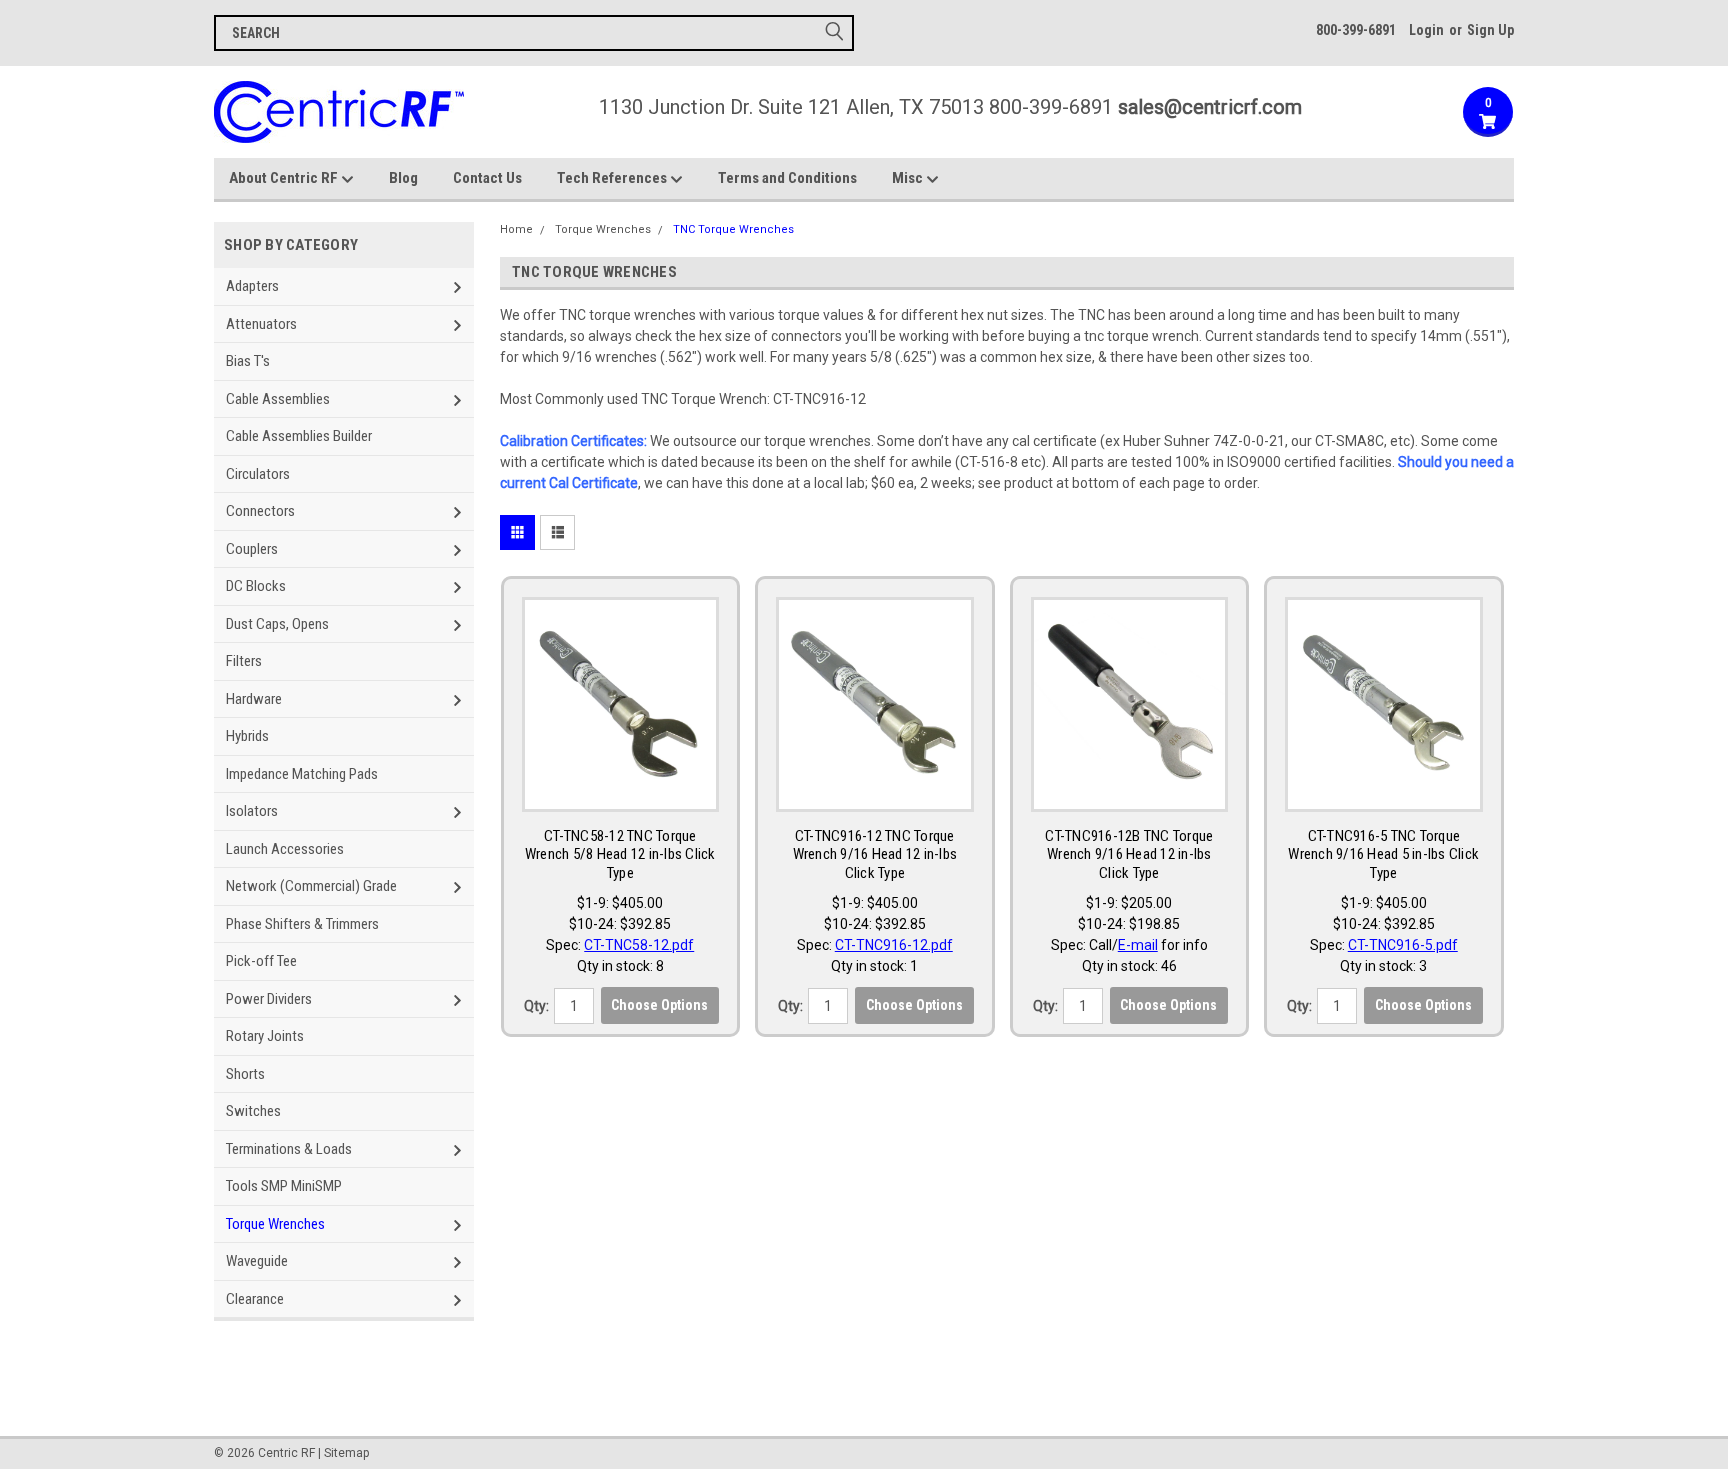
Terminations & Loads (289, 1149)
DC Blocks (256, 586)
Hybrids (247, 736)
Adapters (252, 286)
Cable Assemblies (278, 399)
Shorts (245, 1074)
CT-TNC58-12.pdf (639, 945)
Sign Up (1490, 30)
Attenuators (261, 324)
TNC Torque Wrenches (733, 229)
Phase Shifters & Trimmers (302, 924)
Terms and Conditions (787, 178)
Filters (244, 661)
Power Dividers (269, 999)
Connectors (260, 511)
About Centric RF (285, 178)
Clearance (255, 1299)
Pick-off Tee (261, 961)
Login (1426, 30)
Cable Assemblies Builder (299, 436)
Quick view (620, 792)
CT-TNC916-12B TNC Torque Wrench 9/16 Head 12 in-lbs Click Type (1129, 855)
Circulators (258, 474)
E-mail (1138, 945)
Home (516, 229)
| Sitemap (343, 1453)
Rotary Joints (265, 1036)
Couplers (252, 549)
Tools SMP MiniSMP (284, 1186)
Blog (403, 178)
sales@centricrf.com (1210, 107)
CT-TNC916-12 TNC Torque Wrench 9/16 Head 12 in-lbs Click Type (875, 855)
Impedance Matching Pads (302, 774)
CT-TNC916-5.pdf (1403, 945)
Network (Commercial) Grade (311, 886)
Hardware (254, 699)
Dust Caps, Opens (277, 624)
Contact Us (487, 178)
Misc (909, 178)
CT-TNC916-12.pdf (894, 945)
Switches (253, 1111)
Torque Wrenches (275, 1224)
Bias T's (248, 361)
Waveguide (257, 1261)
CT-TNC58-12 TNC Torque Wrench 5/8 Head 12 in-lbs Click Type (620, 855)
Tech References (613, 178)
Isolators (252, 811)
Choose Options (659, 1005)
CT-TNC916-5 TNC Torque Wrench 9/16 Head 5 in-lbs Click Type (1383, 855)
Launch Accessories (285, 849)
